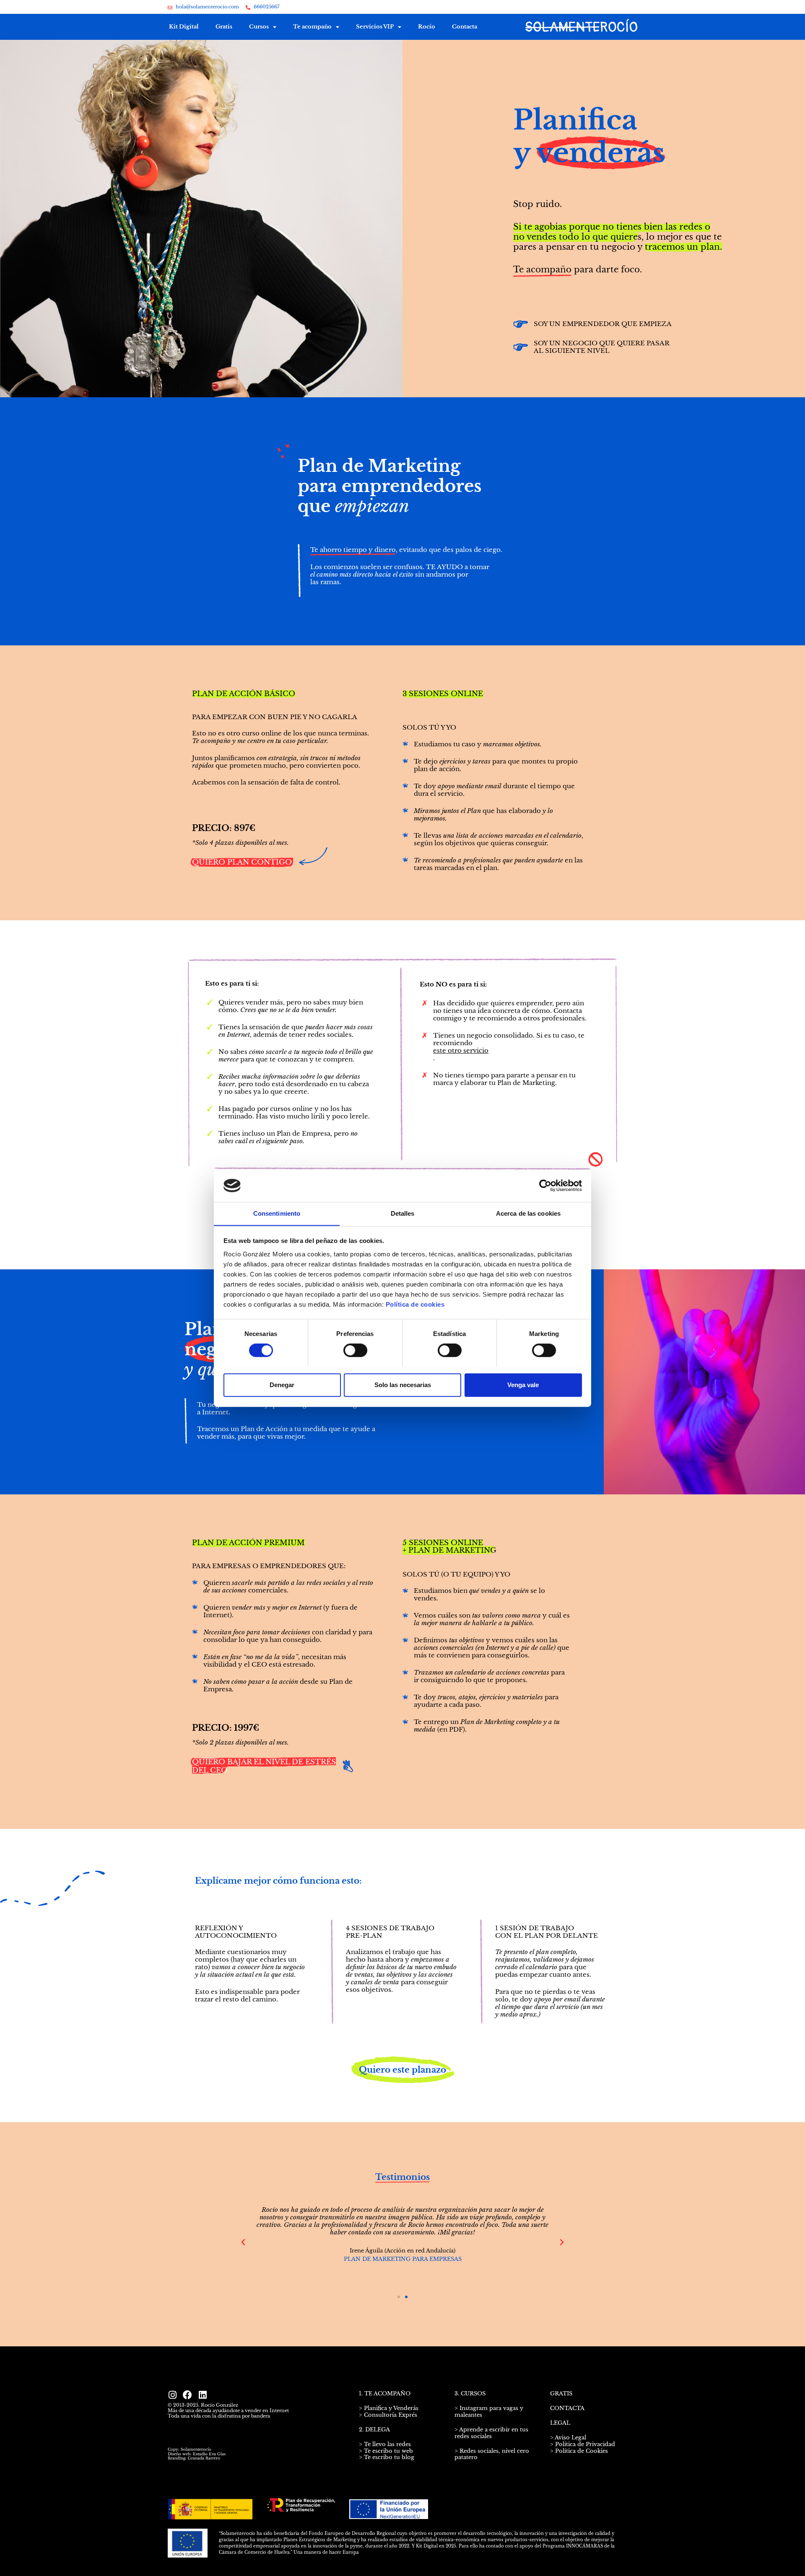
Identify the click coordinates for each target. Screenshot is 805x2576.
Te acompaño (312, 27)
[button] (243, 2242)
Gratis (224, 27)
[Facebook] (187, 2395)
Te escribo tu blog (389, 2457)
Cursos (259, 27)
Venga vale (523, 1384)
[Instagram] (172, 2395)
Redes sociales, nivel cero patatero (492, 2454)
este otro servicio (461, 1051)
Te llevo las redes (387, 2444)
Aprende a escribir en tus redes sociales (491, 2433)
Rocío (427, 27)
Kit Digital (184, 27)
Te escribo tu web (388, 2451)
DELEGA (378, 2430)
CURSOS (473, 2393)
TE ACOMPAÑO (387, 2393)
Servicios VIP (375, 27)
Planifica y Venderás (391, 2408)
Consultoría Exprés (390, 2415)
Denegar (282, 1384)
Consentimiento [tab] (277, 1213)
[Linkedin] (203, 2395)
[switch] (355, 1350)
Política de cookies (415, 1304)
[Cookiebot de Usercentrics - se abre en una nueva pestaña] (545, 1186)
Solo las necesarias (403, 1384)
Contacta (465, 27)
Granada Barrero (204, 2458)
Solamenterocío (196, 2449)
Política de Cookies (582, 2451)
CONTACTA (567, 2408)
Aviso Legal (570, 2437)
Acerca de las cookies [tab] (528, 1213)
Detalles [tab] (403, 1213)
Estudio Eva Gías (209, 2454)
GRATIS (561, 2393)
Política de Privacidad (585, 2444)
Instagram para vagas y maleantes (489, 2412)
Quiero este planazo (402, 2070)
